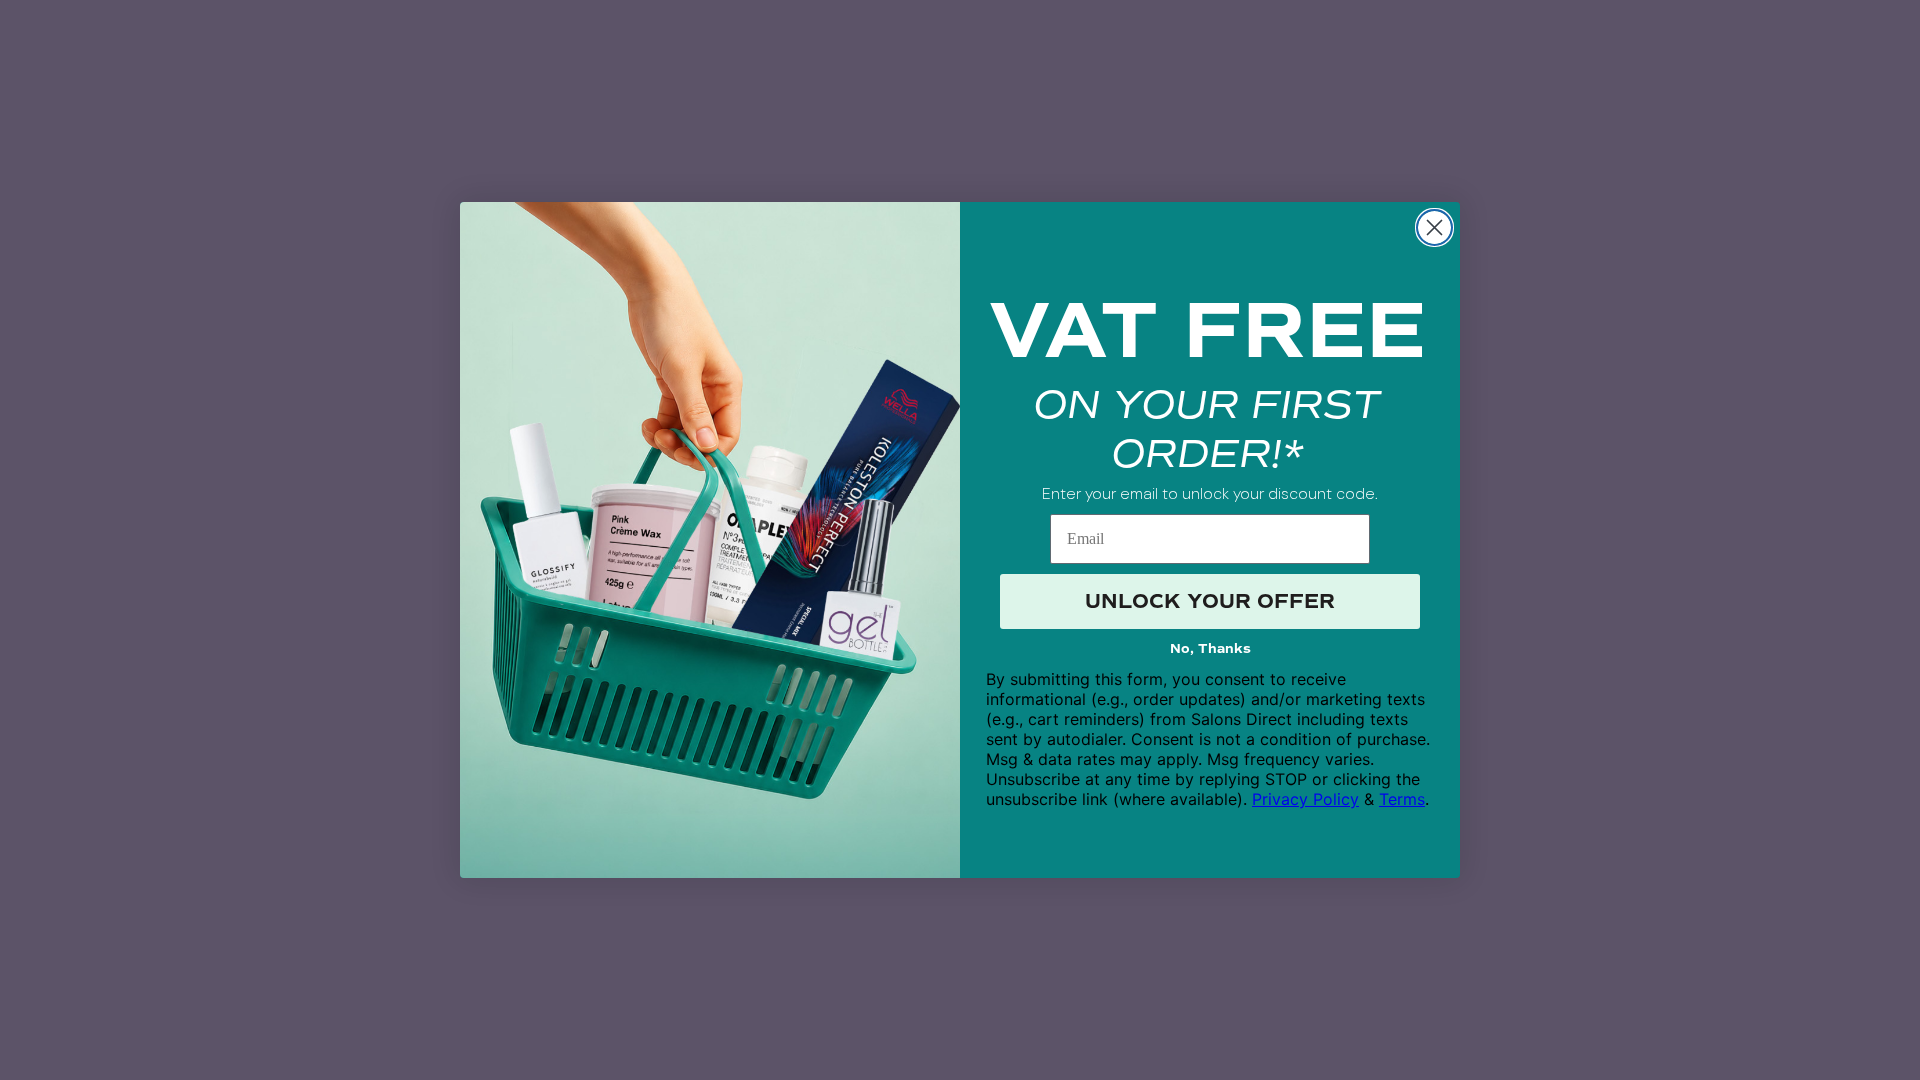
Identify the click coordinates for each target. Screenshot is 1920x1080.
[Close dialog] (1434, 227)
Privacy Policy (1305, 799)
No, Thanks (1210, 649)
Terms (1402, 799)
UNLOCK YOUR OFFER (1210, 601)
